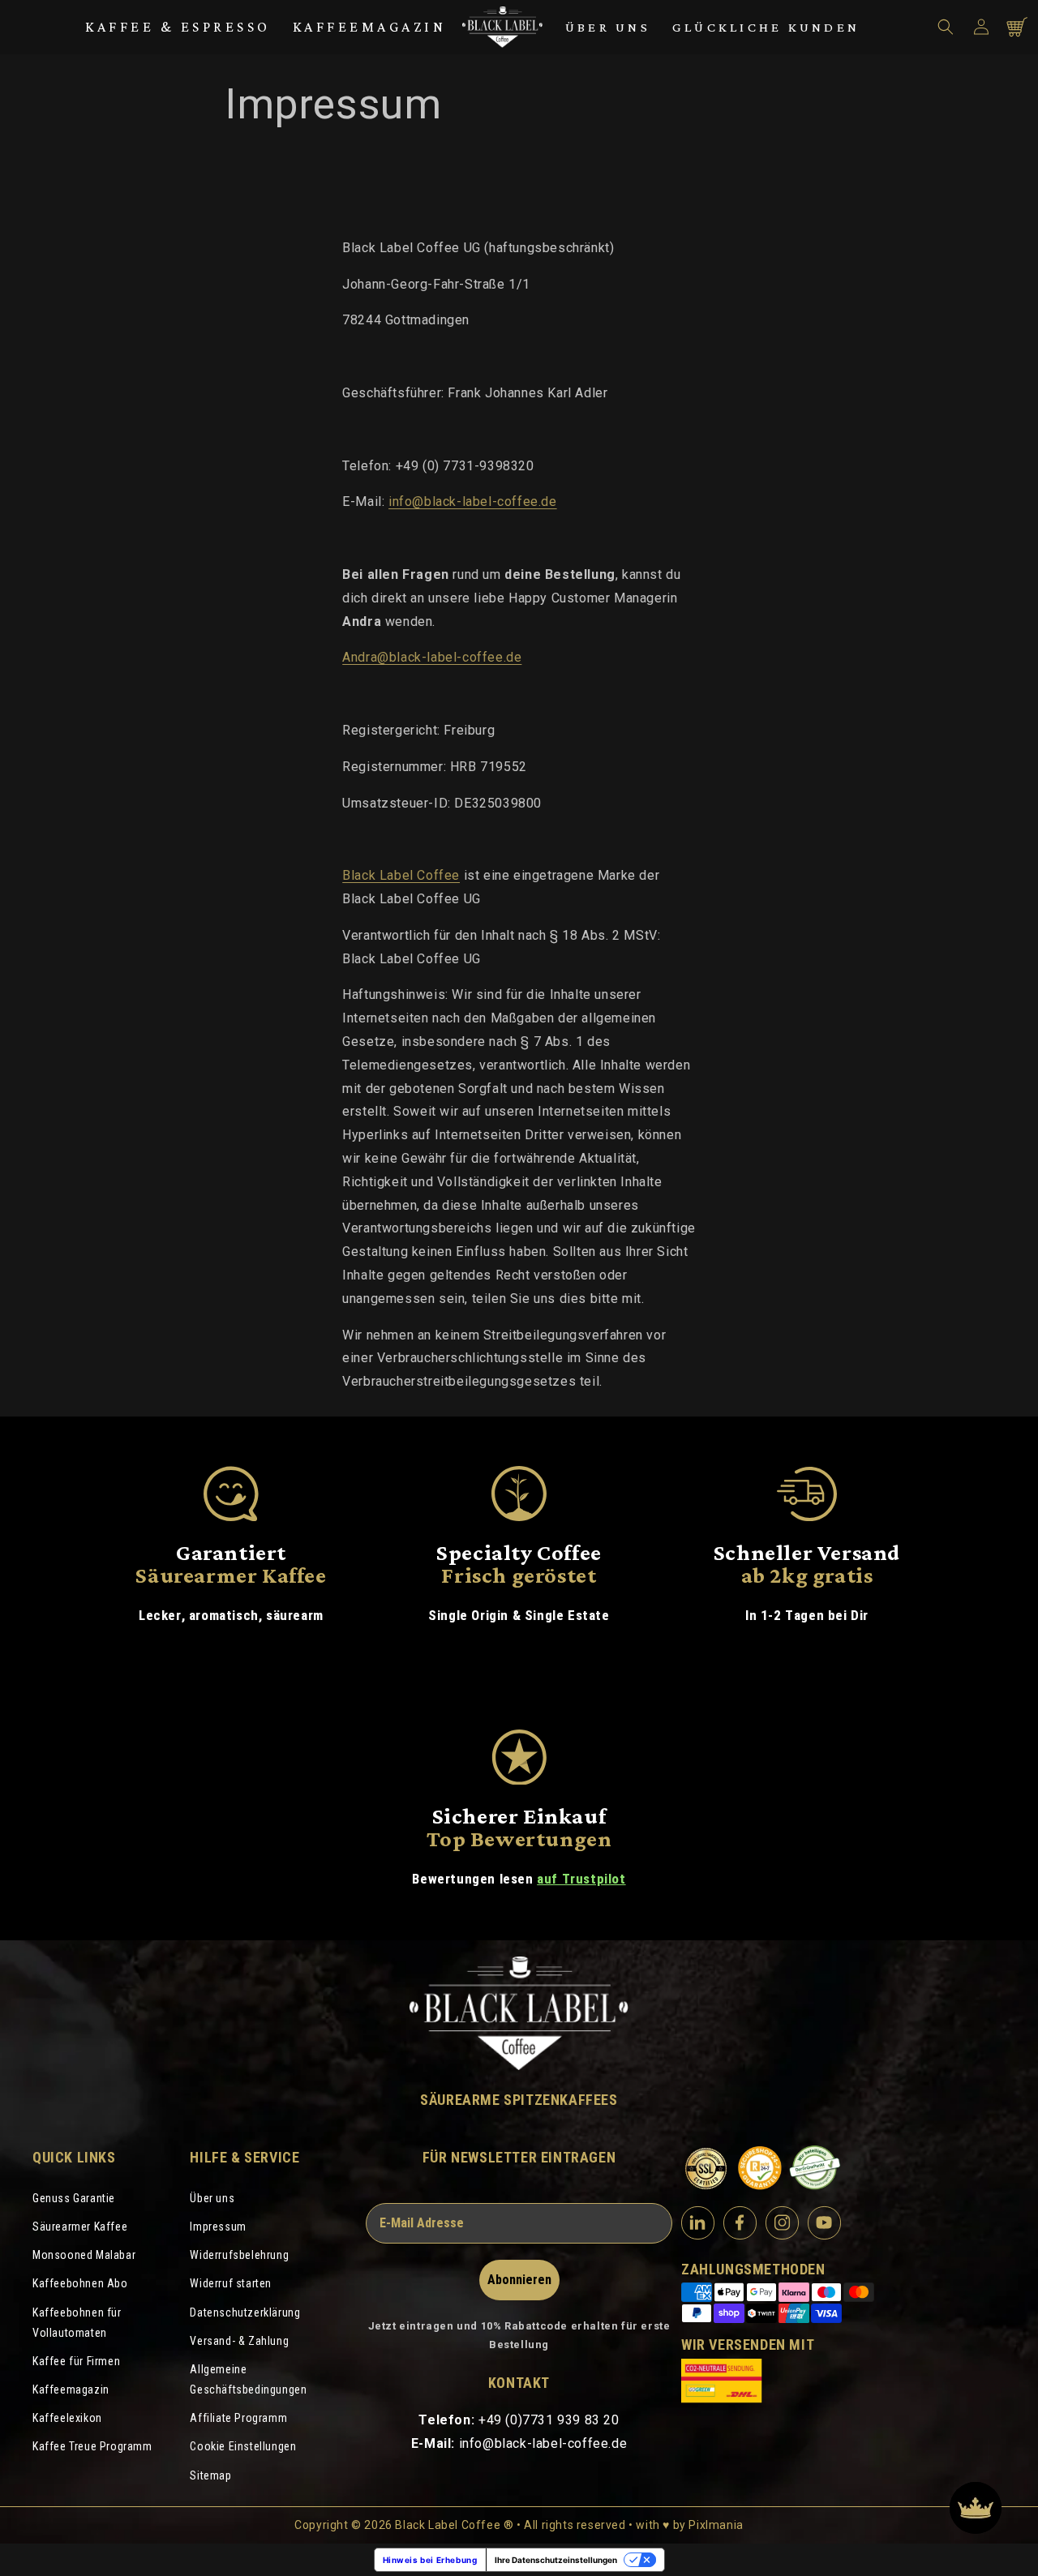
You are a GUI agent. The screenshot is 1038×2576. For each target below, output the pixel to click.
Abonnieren (519, 2280)
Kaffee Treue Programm (92, 2446)
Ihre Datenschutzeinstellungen (556, 2560)
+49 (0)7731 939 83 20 (549, 2420)
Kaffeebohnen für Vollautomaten (77, 2323)
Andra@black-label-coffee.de (432, 657)
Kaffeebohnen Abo (80, 2283)
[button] (946, 27)
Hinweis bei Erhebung (430, 2560)
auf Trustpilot (581, 1879)
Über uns (608, 27)
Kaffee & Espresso (178, 27)
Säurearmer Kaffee (80, 2227)
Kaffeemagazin (370, 27)
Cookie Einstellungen (243, 2446)
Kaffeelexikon (67, 2418)
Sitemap (210, 2475)
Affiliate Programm (238, 2418)
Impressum (218, 2227)
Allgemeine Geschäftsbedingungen (248, 2379)
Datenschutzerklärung (245, 2312)
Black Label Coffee (401, 875)
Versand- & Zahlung (239, 2341)
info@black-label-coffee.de (473, 501)
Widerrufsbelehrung (239, 2255)
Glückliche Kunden (766, 27)
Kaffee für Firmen (76, 2361)
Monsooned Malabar (84, 2255)
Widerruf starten (231, 2283)
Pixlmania (716, 2525)
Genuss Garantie (74, 2198)
